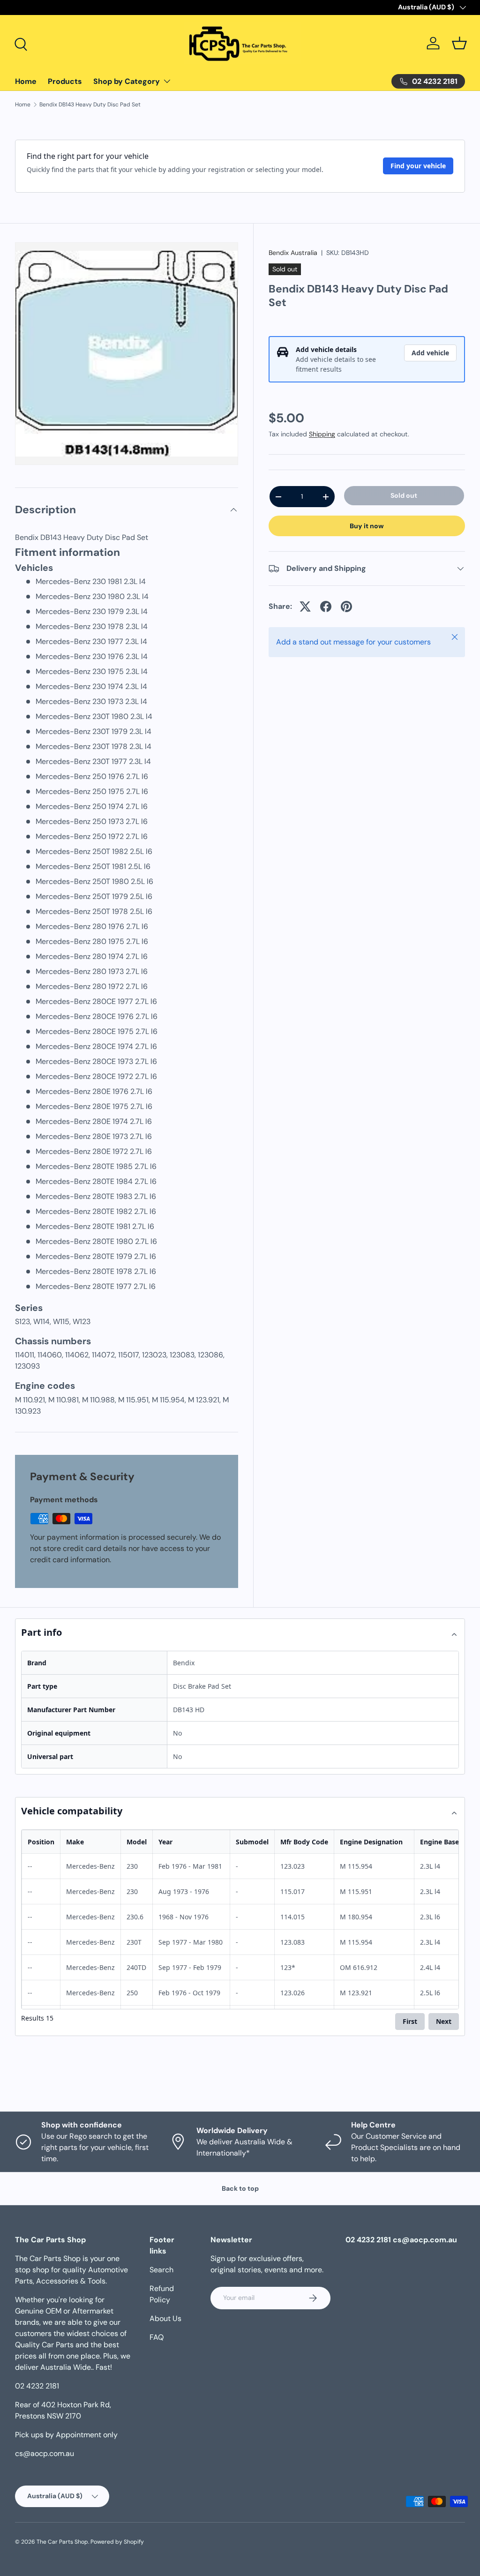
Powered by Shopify (117, 2542)
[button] (459, 43)
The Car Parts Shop (62, 2542)
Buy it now (367, 526)
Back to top (240, 2188)
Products (65, 81)
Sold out (404, 495)
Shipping (322, 434)
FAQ (157, 2337)
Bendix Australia (293, 253)
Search (161, 2270)
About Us (165, 2318)
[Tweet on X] (305, 607)
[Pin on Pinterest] (346, 607)
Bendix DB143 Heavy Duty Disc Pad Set (90, 105)
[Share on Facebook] (326, 607)
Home (26, 81)
